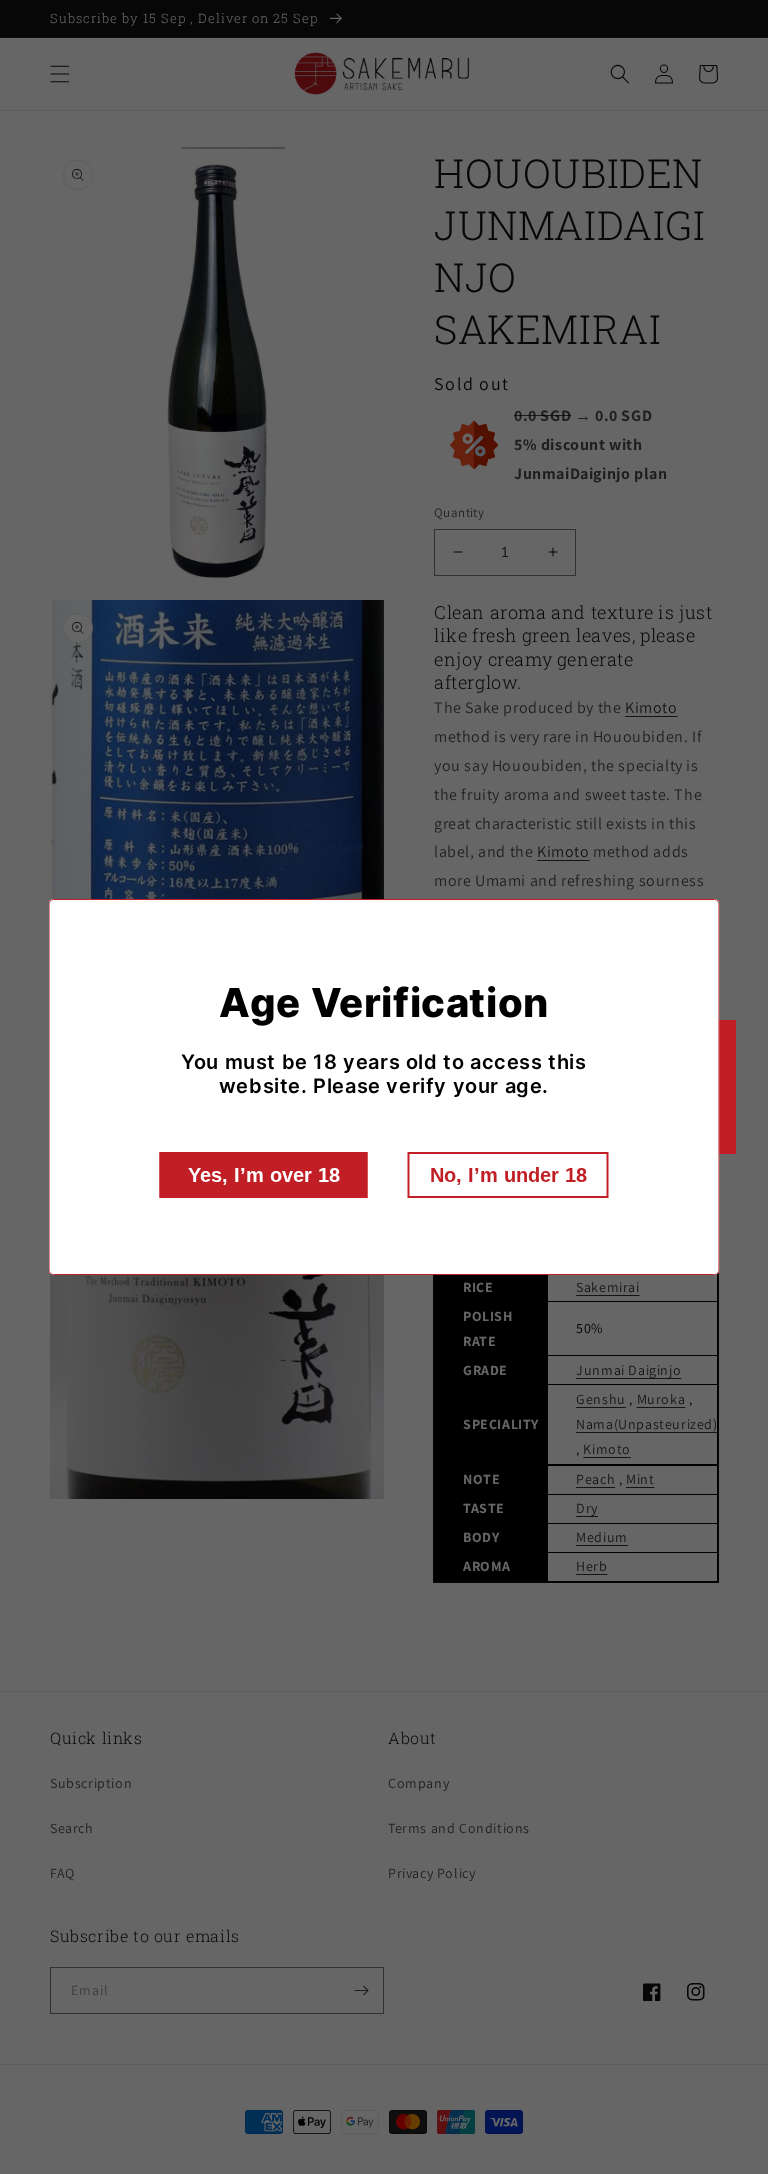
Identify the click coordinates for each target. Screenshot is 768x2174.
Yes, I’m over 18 (264, 1175)
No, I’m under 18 (508, 1175)
